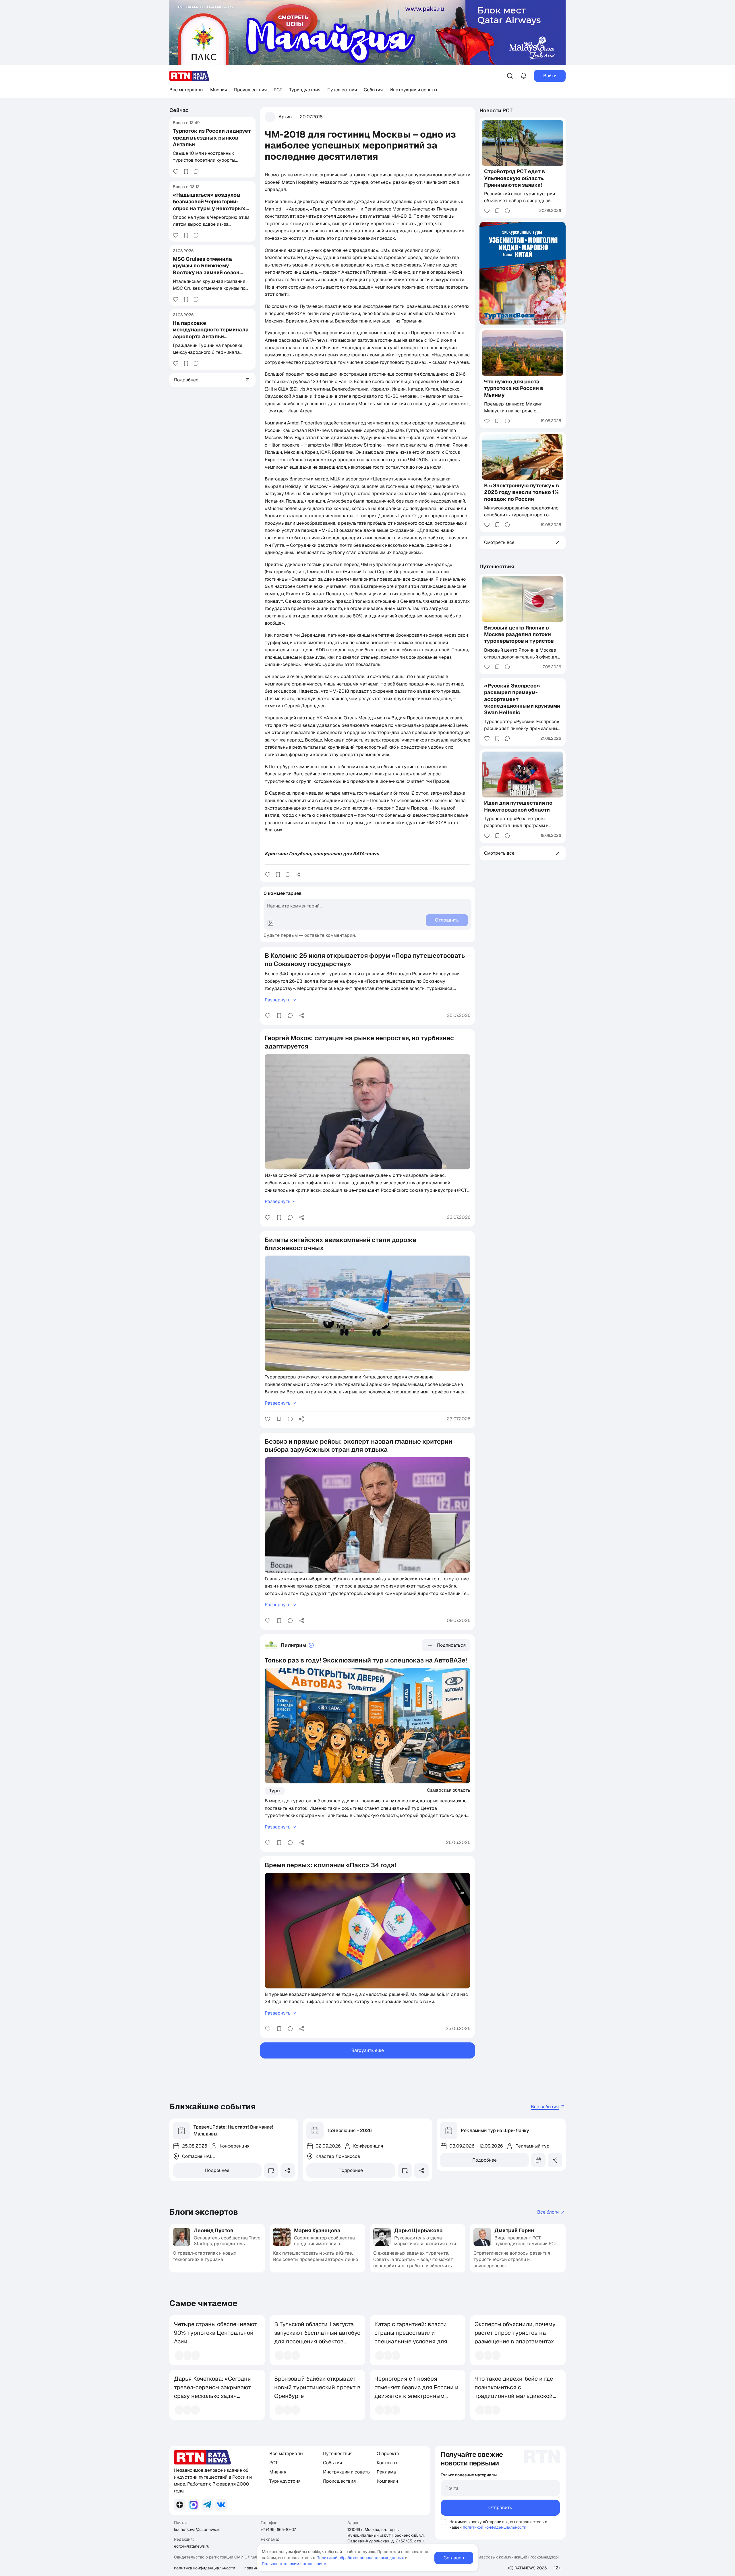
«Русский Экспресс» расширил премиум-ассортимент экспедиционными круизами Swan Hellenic (522, 699)
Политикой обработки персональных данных (360, 2558)
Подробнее (217, 2170)
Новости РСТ (496, 110)
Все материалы (186, 90)
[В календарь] (271, 2171)
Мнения (219, 90)
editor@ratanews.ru (192, 2546)
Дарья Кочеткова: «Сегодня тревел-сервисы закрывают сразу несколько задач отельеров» (213, 2392)
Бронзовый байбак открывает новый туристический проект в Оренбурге (317, 2387)
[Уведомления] (524, 76)
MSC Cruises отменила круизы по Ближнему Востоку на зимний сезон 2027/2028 (206, 269)
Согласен (454, 2558)
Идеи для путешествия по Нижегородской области (518, 806)
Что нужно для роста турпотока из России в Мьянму (514, 388)
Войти (550, 76)
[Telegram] (207, 2505)
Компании (387, 2481)
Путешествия (342, 90)
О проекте (388, 2454)
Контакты (387, 2463)
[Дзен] (180, 2505)
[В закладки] (186, 171)
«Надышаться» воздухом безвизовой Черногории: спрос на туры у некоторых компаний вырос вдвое (209, 205)
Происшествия (250, 90)
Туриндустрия (305, 90)
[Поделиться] (298, 874)
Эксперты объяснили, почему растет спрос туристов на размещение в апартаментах (515, 2333)
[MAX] (194, 2505)
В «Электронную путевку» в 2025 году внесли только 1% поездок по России (522, 492)
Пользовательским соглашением (294, 2564)
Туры (275, 1791)
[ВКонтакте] (221, 2505)
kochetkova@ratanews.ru (197, 2529)
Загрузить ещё (368, 2050)
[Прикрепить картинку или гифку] (270, 923)
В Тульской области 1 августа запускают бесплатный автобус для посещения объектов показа (317, 2337)
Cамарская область (449, 1790)
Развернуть (278, 1000)
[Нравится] (176, 171)
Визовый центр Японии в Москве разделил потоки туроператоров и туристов (519, 634)
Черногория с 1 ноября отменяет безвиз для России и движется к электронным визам (416, 2392)
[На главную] (189, 76)
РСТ (278, 90)
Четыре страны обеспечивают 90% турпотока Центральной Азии (216, 2333)
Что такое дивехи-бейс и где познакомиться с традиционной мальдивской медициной (514, 2392)
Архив (285, 117)
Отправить (500, 2508)
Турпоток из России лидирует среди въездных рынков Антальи (212, 138)
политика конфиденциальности (205, 2568)
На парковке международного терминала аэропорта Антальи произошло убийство (211, 333)
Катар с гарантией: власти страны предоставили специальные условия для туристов (411, 2337)
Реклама (386, 2472)
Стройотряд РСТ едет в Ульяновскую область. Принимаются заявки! (514, 178)
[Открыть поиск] (510, 76)
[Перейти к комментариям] (196, 171)
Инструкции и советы (413, 90)
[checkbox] (444, 2522)
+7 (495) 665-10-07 (278, 2529)
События (373, 90)
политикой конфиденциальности (495, 2527)
